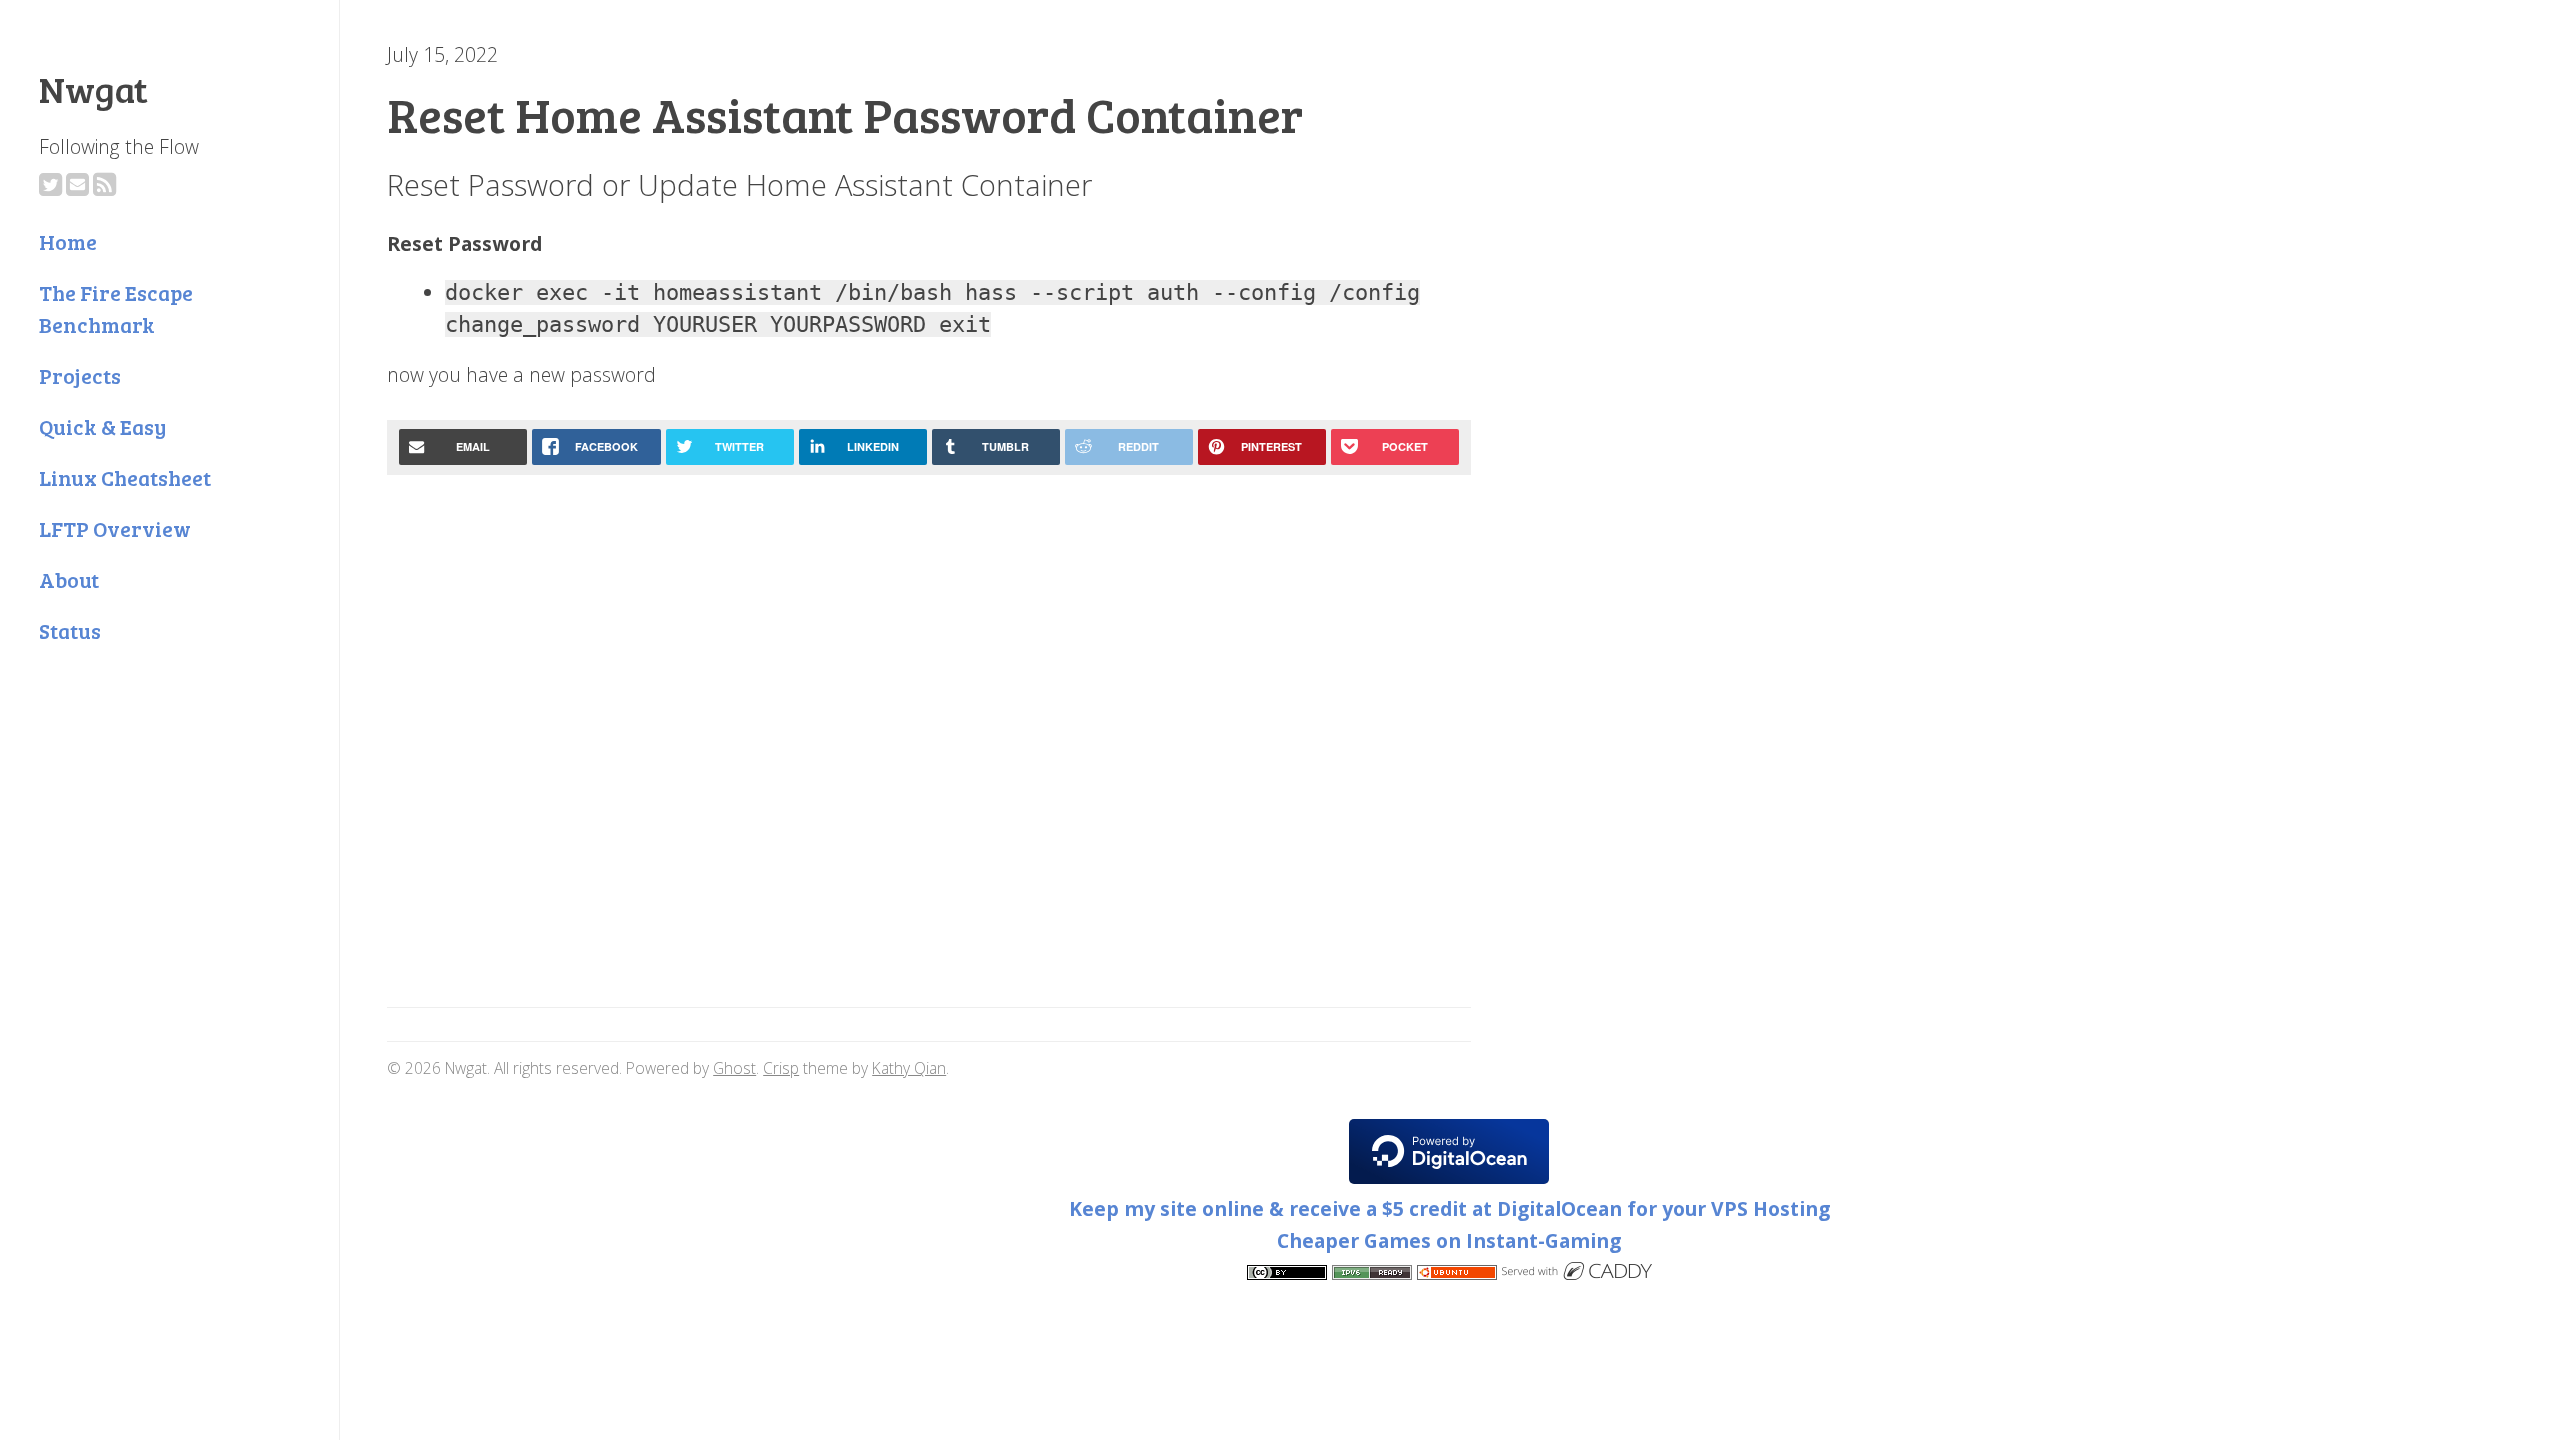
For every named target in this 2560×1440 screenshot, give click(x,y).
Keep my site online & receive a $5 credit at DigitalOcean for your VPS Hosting (1449, 1208)
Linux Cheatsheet (125, 477)
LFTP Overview (115, 528)
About (69, 579)
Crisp (781, 1068)
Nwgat (93, 88)
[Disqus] (929, 744)
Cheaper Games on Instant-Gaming (1449, 1240)
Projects (80, 375)
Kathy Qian (909, 1068)
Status (70, 630)
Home (68, 241)
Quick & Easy (102, 426)
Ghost (734, 1068)
